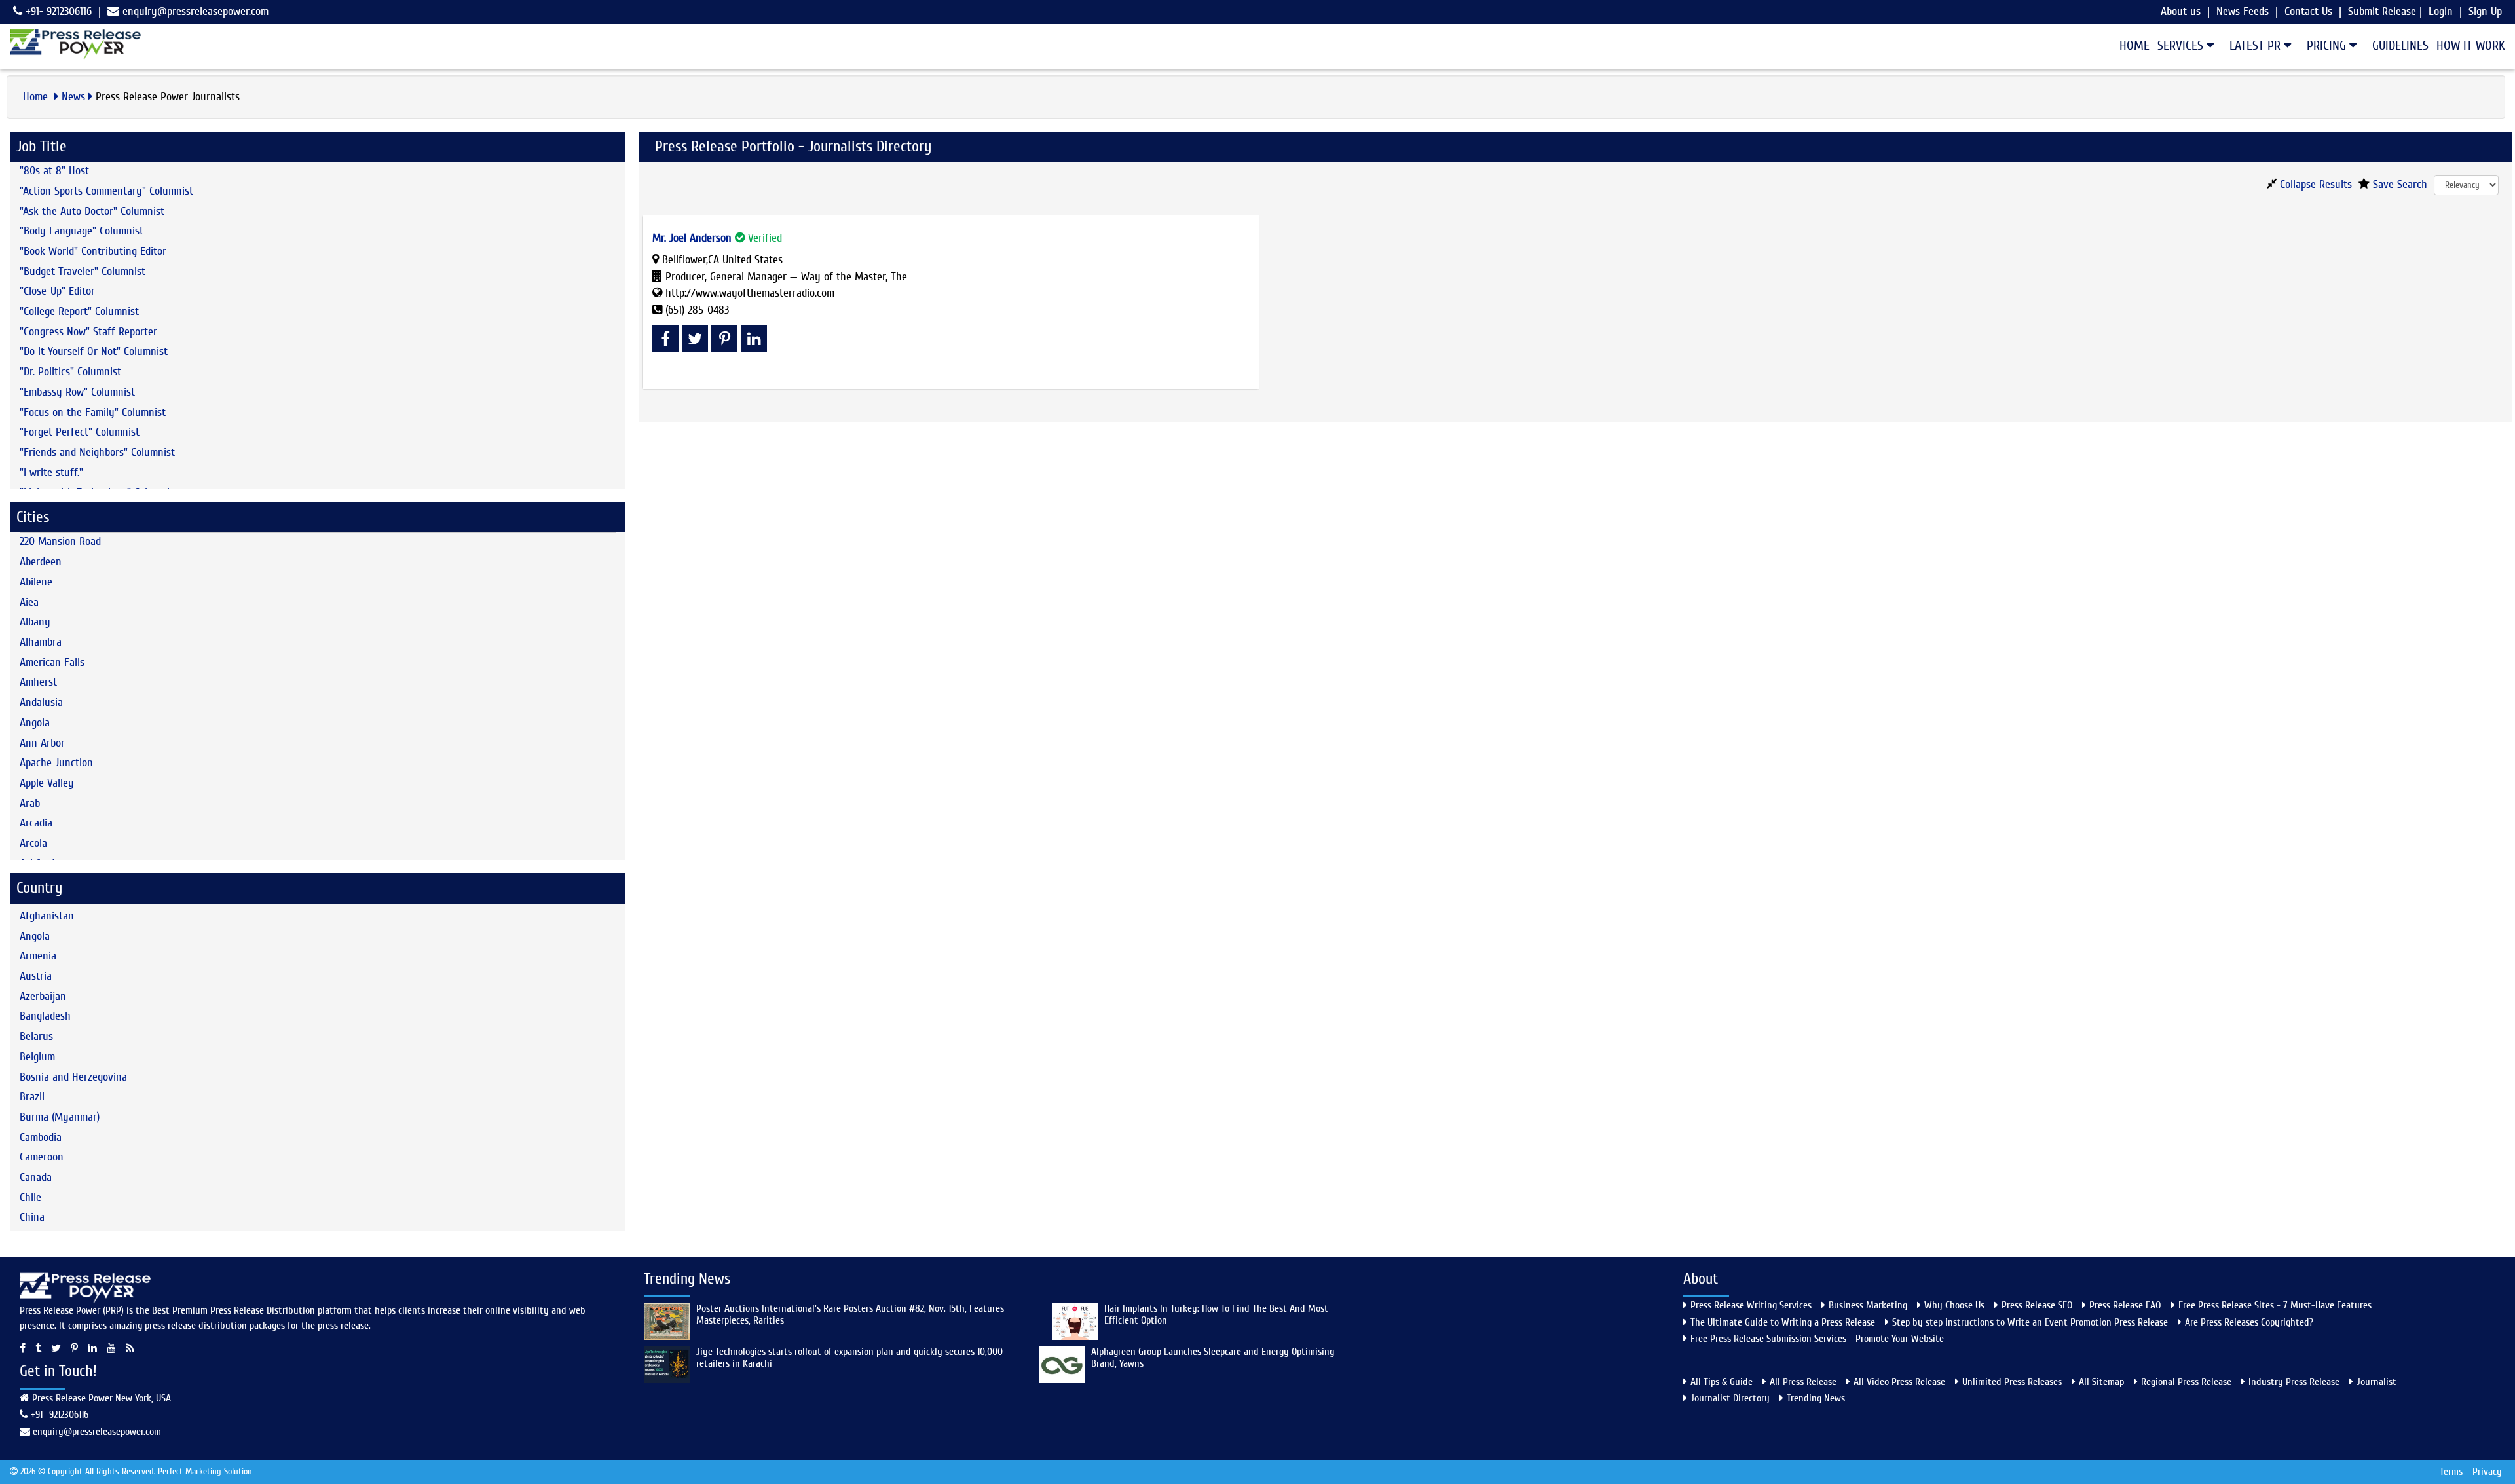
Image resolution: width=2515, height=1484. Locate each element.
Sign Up (2485, 11)
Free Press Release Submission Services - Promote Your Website (1817, 1339)
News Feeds (2243, 11)
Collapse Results (2314, 184)
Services (2182, 46)
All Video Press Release (1899, 1382)
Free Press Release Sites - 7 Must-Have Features (2275, 1305)
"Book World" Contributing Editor (93, 251)
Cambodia (41, 1137)
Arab (30, 803)
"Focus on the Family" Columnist (93, 412)
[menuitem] (2131, 46)
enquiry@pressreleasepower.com (196, 11)
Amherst (38, 682)
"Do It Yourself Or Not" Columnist (94, 351)
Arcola (33, 843)
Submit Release (2382, 11)
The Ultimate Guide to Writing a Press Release (1783, 1322)
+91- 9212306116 (57, 11)
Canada (36, 1177)
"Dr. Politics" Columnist (70, 372)
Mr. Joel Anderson (692, 238)
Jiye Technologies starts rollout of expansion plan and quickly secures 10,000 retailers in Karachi (849, 1358)
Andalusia (41, 702)
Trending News (1816, 1398)
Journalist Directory (1730, 1398)
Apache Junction (56, 763)
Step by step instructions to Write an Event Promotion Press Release (2030, 1322)
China (32, 1217)
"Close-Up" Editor (57, 291)
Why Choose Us (1954, 1305)
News (73, 97)
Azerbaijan (43, 996)
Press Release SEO (2037, 1305)
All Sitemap (2101, 1382)
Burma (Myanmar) (60, 1117)
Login (2441, 11)
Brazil (32, 1097)
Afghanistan (47, 916)
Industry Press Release (2294, 1382)
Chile (30, 1197)
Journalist (2376, 1382)
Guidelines (2400, 46)
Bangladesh (45, 1016)
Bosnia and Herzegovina (73, 1077)
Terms (2451, 1472)
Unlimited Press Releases (2012, 1382)
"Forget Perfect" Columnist (80, 432)
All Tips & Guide (1722, 1382)
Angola (35, 723)
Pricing (2328, 46)
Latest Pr (2257, 46)
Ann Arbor (42, 743)
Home (2134, 46)
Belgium (37, 1057)
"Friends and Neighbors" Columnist (97, 452)
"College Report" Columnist (79, 311)
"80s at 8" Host (54, 171)
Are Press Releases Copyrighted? (2249, 1322)
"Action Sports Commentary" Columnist (106, 191)
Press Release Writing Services (1751, 1305)
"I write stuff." (51, 473)
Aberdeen (41, 562)
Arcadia (36, 823)
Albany (35, 622)
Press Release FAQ (2125, 1305)
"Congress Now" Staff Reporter (88, 332)
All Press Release (1803, 1382)
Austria (36, 976)
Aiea (29, 602)
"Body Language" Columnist (82, 231)
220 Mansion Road (60, 541)
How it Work (2471, 46)
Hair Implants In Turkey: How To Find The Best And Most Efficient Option (1216, 1314)
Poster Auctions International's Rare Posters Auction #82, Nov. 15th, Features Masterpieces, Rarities (850, 1314)
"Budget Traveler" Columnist (83, 271)
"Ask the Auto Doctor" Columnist (92, 211)
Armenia (38, 956)
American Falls (52, 662)
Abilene (36, 582)
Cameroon (42, 1157)
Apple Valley (47, 783)
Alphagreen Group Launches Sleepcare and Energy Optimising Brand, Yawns (1213, 1358)
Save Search (2398, 184)
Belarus (36, 1036)
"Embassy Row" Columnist (77, 392)
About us (2181, 11)
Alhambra (41, 642)
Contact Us (2308, 11)
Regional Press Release (2186, 1382)
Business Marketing (1868, 1305)
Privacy (2487, 1472)
